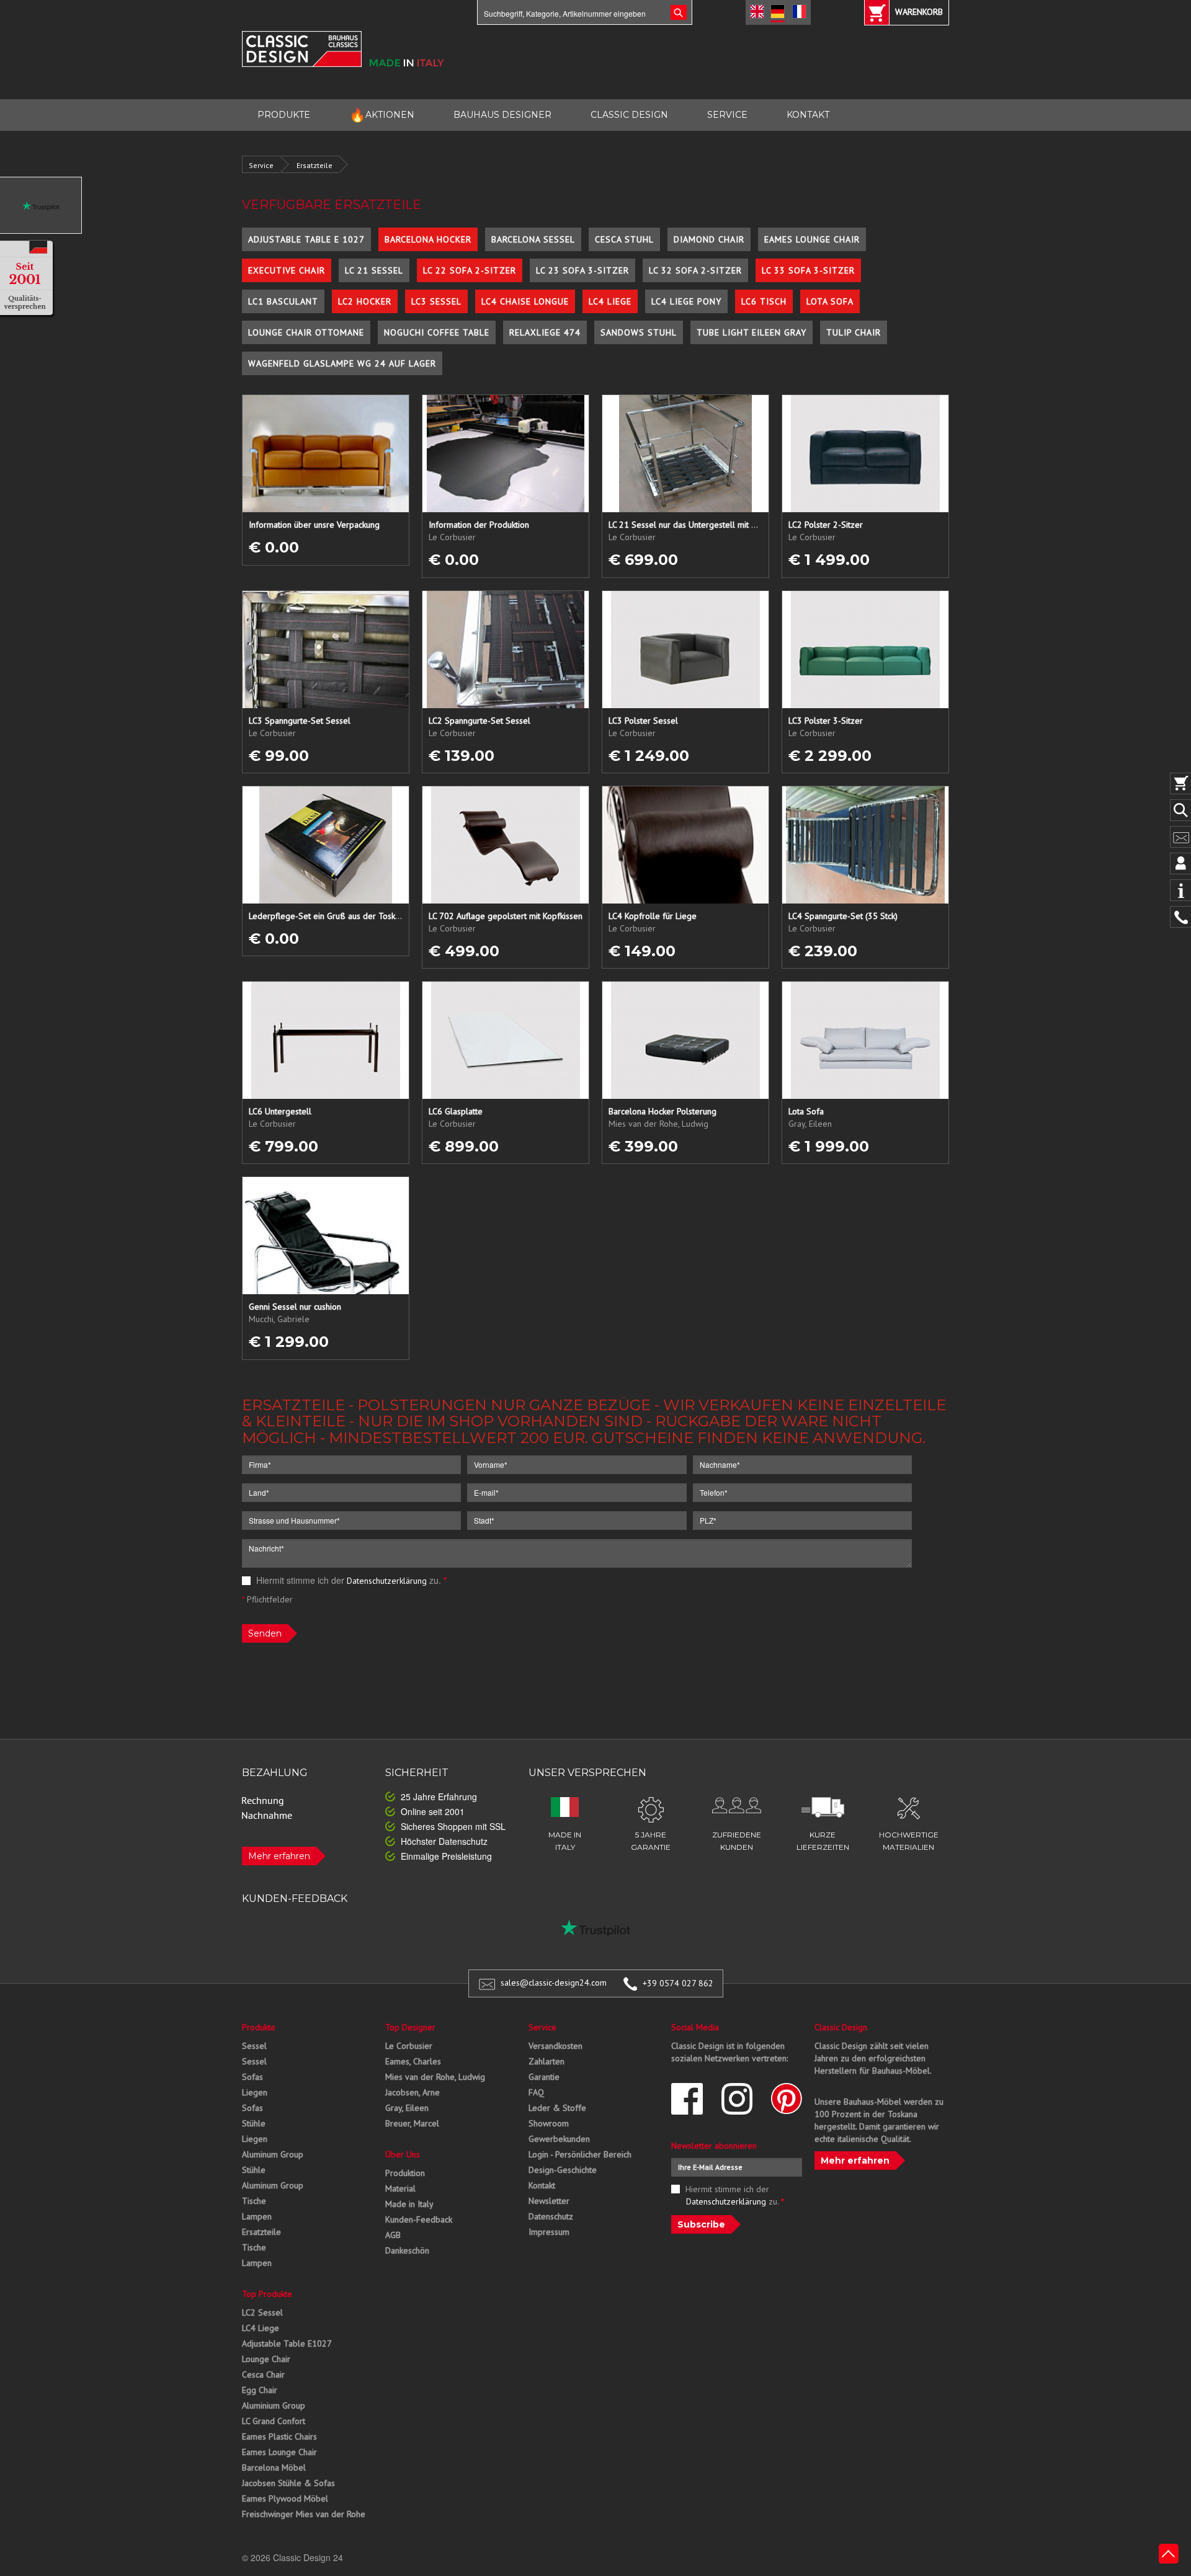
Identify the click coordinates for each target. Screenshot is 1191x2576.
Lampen (257, 2216)
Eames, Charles (413, 2061)
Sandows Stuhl (639, 332)
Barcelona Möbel (274, 2467)
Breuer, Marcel (412, 2123)
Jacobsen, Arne (413, 2092)
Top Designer (410, 2027)
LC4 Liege (610, 301)
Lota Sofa (830, 301)
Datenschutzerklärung (387, 1581)
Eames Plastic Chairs (279, 2436)
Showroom (549, 2123)
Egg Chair (260, 2390)
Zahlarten (546, 2061)
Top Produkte (267, 2294)
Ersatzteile (314, 165)
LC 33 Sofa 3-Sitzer (808, 270)
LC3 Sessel (436, 301)
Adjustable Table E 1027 (306, 239)
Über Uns (403, 2154)
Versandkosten (555, 2046)
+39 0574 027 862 (678, 1983)
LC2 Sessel (262, 2312)
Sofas (252, 2077)
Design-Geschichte (563, 2170)
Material (400, 2188)
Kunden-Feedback (419, 2219)
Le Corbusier (409, 2046)
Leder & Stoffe (557, 2108)
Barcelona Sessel (533, 239)
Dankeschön (407, 2250)
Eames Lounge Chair (812, 239)
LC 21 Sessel (374, 270)
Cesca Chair (263, 2374)
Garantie (544, 2077)
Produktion (405, 2173)
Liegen (255, 2092)
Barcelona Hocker (428, 239)
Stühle (254, 2123)
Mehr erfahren (279, 1856)
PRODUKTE (284, 115)
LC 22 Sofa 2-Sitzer (470, 270)
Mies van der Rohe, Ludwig (435, 2077)
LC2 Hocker (365, 301)
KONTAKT (808, 115)
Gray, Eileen (407, 2108)
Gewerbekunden (559, 2139)
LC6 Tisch (764, 301)
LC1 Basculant (283, 301)
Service (261, 165)
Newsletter (549, 2201)
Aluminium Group (274, 2405)
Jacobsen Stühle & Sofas (288, 2483)
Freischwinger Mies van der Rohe (304, 2514)
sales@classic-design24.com (554, 1983)
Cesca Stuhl (624, 239)
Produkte (259, 2027)
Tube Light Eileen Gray (752, 332)
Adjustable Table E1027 (287, 2343)
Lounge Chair (266, 2359)
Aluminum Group (273, 2154)
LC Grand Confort (274, 2421)
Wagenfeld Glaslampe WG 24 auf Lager (342, 363)
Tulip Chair (854, 332)
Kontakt (542, 2185)
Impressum (549, 2232)
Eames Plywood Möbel (285, 2498)
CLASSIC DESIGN (629, 115)
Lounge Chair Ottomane (306, 332)
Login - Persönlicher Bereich (580, 2154)
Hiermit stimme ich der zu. (350, 1580)
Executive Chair (287, 270)
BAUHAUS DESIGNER (502, 115)
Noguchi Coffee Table (437, 332)
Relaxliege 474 (545, 332)
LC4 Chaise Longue (525, 301)
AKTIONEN (382, 115)
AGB (393, 2235)
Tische (254, 2201)
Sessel (254, 2046)
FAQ (536, 2092)
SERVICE (727, 115)
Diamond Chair (709, 239)
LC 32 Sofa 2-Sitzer (695, 270)
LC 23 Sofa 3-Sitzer (582, 270)
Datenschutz (551, 2216)
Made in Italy (409, 2204)
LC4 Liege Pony (686, 301)
